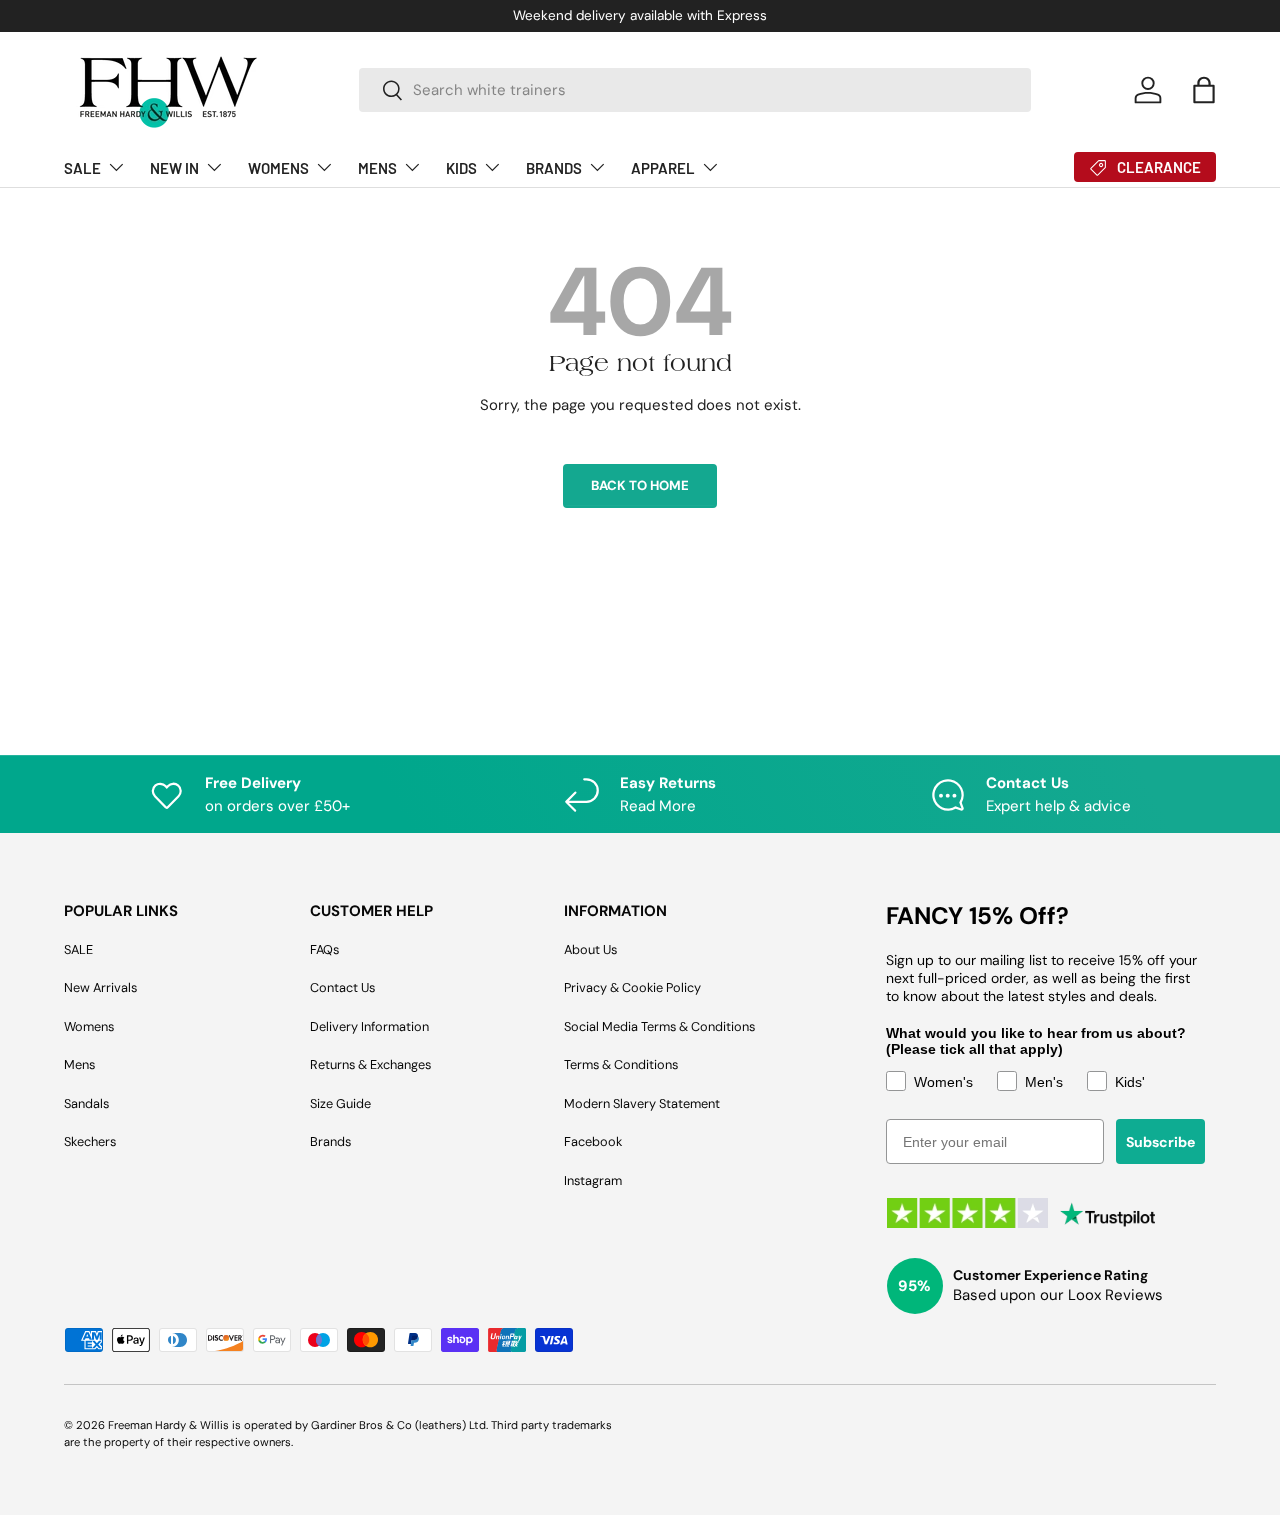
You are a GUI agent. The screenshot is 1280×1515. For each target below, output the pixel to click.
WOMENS (278, 168)
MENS (377, 168)
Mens (79, 1064)
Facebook (593, 1141)
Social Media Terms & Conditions (659, 1026)
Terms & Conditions (621, 1064)
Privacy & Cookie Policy (632, 987)
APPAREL (663, 168)
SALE (82, 168)
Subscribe (1160, 1142)
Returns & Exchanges (370, 1064)
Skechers (90, 1141)
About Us (590, 949)
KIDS (461, 168)
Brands (330, 1141)
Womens (89, 1026)
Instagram (593, 1180)
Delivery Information (369, 1026)
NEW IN (174, 168)
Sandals (86, 1103)
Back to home (640, 485)
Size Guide (340, 1103)
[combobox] (695, 90)
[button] (1204, 90)
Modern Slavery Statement (642, 1103)
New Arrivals (100, 987)
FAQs (324, 949)
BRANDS (554, 168)
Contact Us (342, 987)
